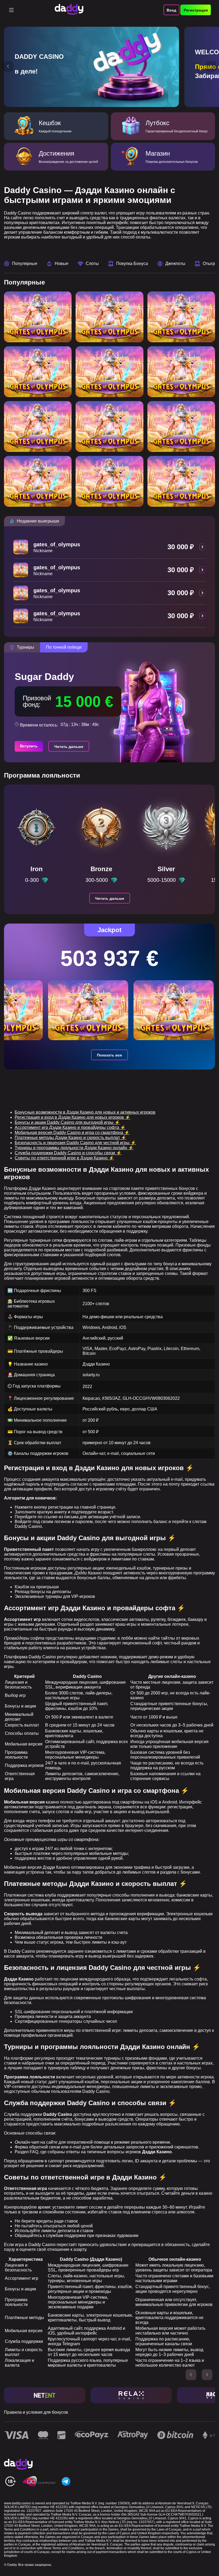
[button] (8, 66)
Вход (171, 10)
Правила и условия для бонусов (36, 2412)
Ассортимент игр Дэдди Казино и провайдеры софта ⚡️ (70, 1127)
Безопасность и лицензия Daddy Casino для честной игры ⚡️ (75, 1143)
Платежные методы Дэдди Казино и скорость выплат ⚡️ (71, 1138)
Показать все (109, 1055)
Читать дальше (69, 747)
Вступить (29, 746)
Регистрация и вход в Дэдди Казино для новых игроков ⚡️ (73, 1117)
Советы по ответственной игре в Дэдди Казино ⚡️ (64, 1158)
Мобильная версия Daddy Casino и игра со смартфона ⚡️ (72, 1133)
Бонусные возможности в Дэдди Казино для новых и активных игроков (85, 1112)
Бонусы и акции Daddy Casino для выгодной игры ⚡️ (67, 1122)
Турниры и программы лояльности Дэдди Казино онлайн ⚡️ (74, 1148)
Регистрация (196, 10)
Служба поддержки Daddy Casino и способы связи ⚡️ (68, 1153)
